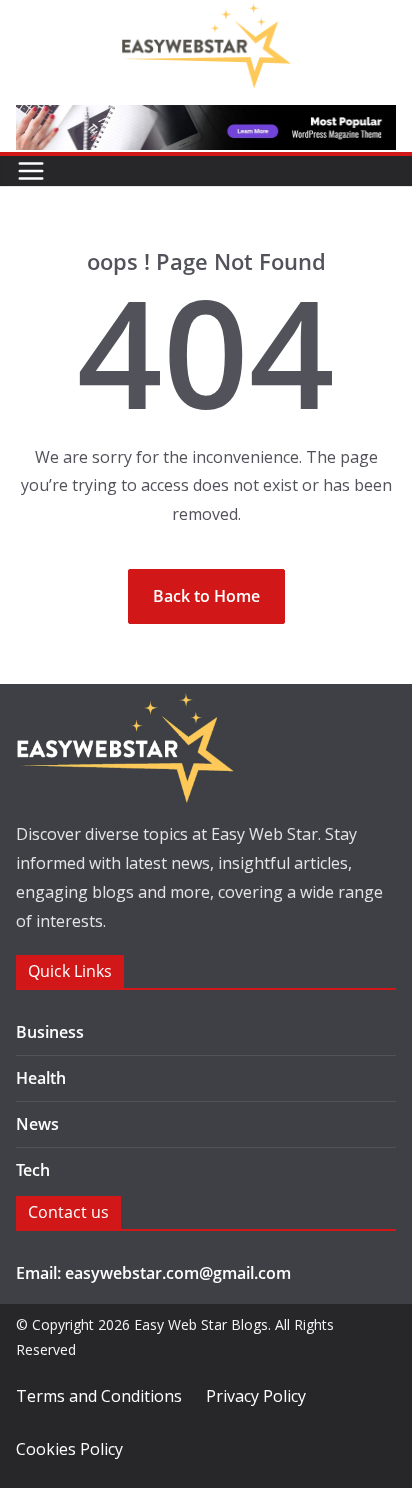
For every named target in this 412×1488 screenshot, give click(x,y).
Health (41, 1078)
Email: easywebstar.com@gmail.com (153, 1273)
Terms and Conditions (99, 1396)
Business (50, 1032)
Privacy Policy (256, 1396)
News (37, 1124)
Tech (33, 1170)
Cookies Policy (69, 1449)
